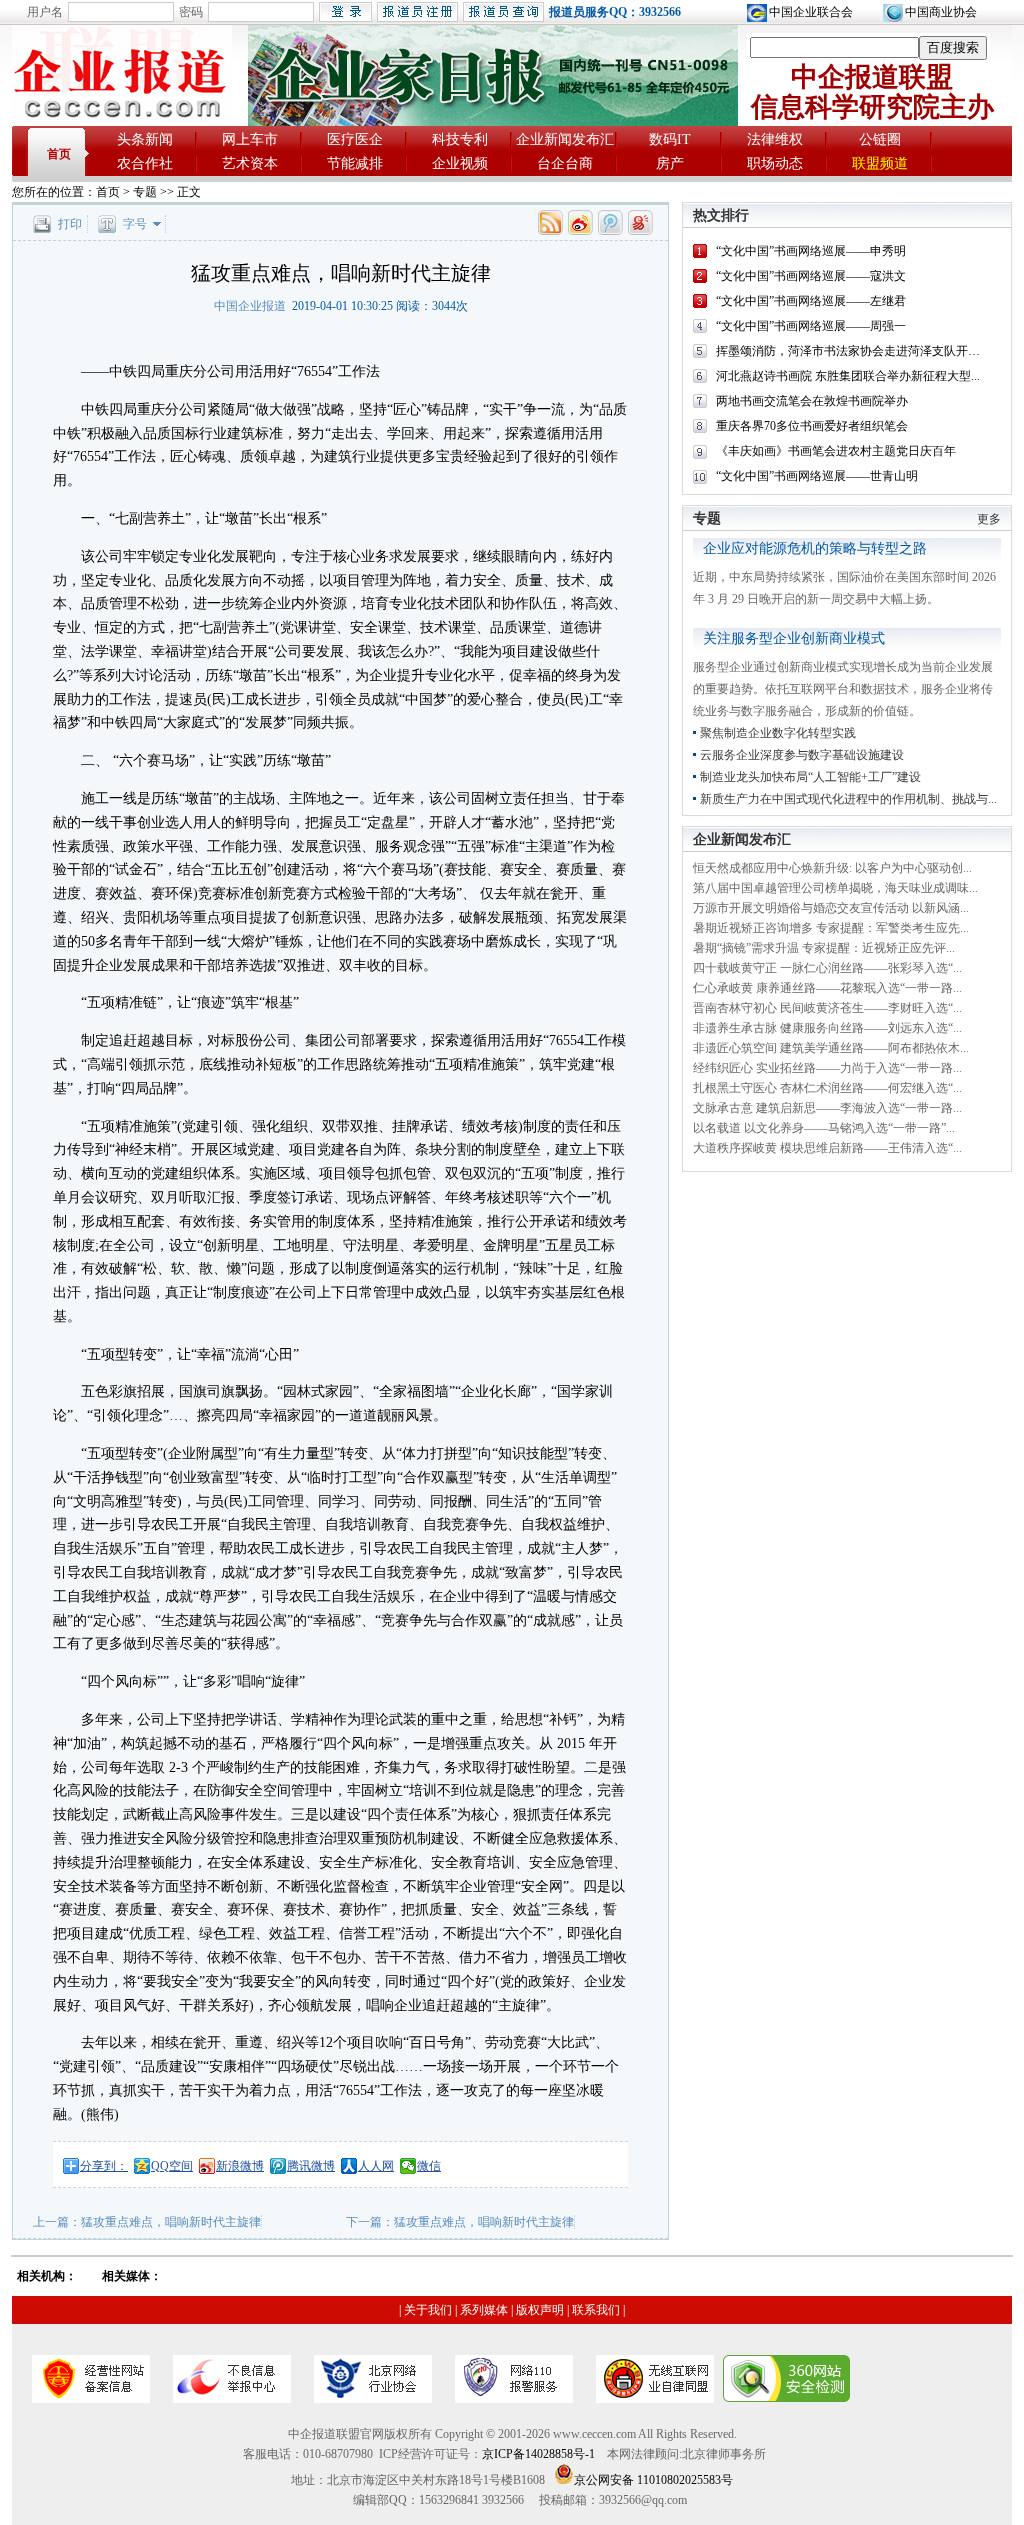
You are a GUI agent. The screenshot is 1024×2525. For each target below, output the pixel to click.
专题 (145, 192)
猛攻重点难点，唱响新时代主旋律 (171, 2222)
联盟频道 (880, 163)
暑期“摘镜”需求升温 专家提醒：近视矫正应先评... (824, 948)
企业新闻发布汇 (565, 139)
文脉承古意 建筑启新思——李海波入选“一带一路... (827, 1108)
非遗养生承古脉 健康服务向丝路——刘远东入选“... (827, 1028)
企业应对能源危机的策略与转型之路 (815, 548)
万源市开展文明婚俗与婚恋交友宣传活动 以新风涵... (831, 908)
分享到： (104, 2166)
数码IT (670, 139)
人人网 (376, 2166)
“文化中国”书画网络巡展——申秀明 (811, 251)
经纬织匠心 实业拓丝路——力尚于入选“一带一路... (827, 1068)
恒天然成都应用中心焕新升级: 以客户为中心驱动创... (832, 868)
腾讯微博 (311, 2166)
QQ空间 (172, 2166)
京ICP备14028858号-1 (538, 2454)
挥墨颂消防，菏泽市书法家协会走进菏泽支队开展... (852, 351)
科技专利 (460, 139)
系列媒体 (484, 2310)
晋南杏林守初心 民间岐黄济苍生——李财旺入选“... (827, 1008)
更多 (989, 519)
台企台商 (565, 163)
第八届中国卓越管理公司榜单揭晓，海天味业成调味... (835, 888)
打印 (70, 224)
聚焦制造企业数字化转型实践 (778, 733)
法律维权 (775, 139)
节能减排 (355, 163)
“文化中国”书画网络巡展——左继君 (811, 301)
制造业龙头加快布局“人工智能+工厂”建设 (810, 777)
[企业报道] (122, 121)
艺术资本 (250, 163)
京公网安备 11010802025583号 (653, 2480)
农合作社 (145, 163)
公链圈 (880, 139)
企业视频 (460, 163)
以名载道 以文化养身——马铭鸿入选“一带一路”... (824, 1128)
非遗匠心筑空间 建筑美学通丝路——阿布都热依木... (831, 1048)
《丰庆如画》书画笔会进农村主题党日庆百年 (836, 451)
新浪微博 (240, 2166)
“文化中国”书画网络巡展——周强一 (811, 326)
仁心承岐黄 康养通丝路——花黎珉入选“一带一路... (827, 988)
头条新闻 (145, 139)
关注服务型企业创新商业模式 (794, 638)
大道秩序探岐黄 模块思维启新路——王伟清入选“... (827, 1148)
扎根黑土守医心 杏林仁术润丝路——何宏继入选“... (827, 1088)
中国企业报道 (250, 306)
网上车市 (250, 139)
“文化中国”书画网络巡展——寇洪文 (811, 276)
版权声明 (540, 2310)
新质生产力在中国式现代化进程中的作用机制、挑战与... (848, 799)
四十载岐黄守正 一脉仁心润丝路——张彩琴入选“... (827, 968)
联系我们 (596, 2310)
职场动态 (775, 163)
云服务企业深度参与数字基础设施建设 (802, 755)
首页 (59, 154)
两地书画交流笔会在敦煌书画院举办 (812, 401)
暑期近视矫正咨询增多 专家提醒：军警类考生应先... (831, 928)
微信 (429, 2166)
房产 (670, 163)
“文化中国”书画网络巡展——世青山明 (817, 476)
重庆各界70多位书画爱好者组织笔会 (812, 426)
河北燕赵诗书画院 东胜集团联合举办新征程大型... (848, 376)
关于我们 (428, 2310)
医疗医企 (355, 139)
